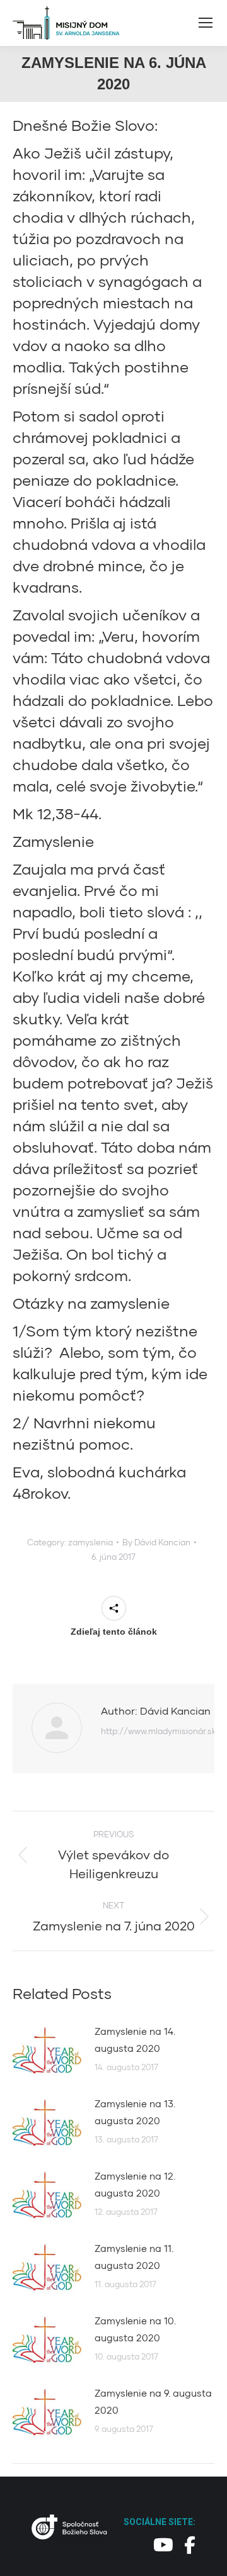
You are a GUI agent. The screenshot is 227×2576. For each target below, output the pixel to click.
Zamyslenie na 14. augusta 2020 (135, 2040)
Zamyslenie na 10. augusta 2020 (135, 2329)
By (156, 1542)
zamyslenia (90, 1542)
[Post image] (47, 2051)
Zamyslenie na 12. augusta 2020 (135, 2184)
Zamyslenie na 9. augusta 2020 (153, 2401)
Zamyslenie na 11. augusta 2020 (134, 2257)
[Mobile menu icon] (206, 23)
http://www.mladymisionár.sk (159, 1731)
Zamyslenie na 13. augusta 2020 (135, 2112)
